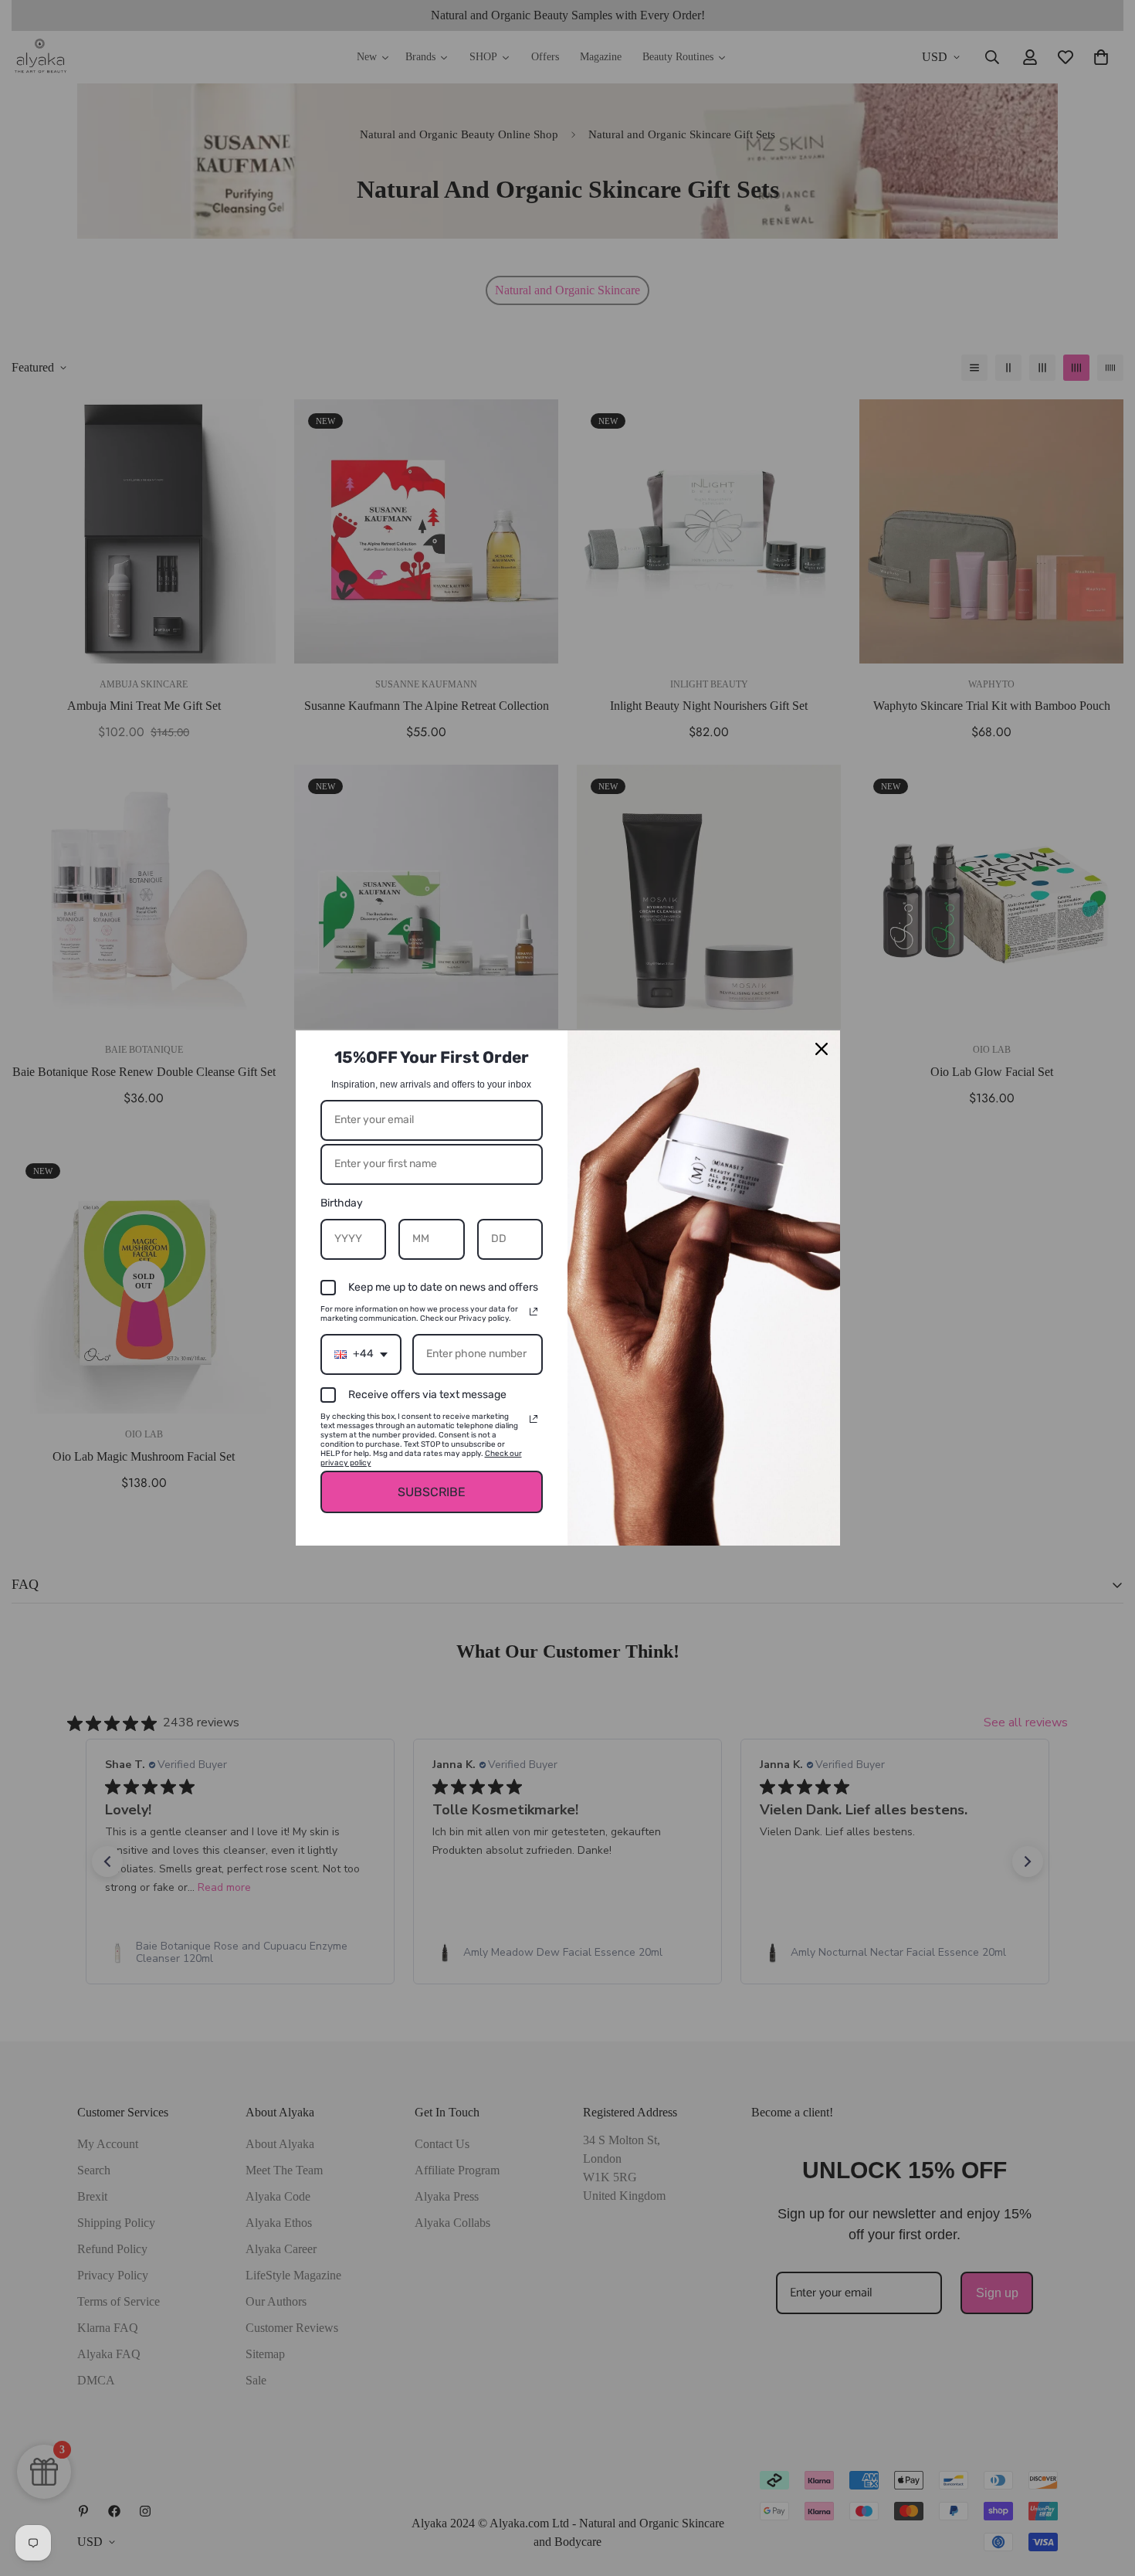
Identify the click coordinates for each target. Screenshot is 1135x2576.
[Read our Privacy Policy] (534, 1312)
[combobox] (361, 1354)
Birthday (342, 1203)
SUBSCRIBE (432, 1492)
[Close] (822, 1049)
